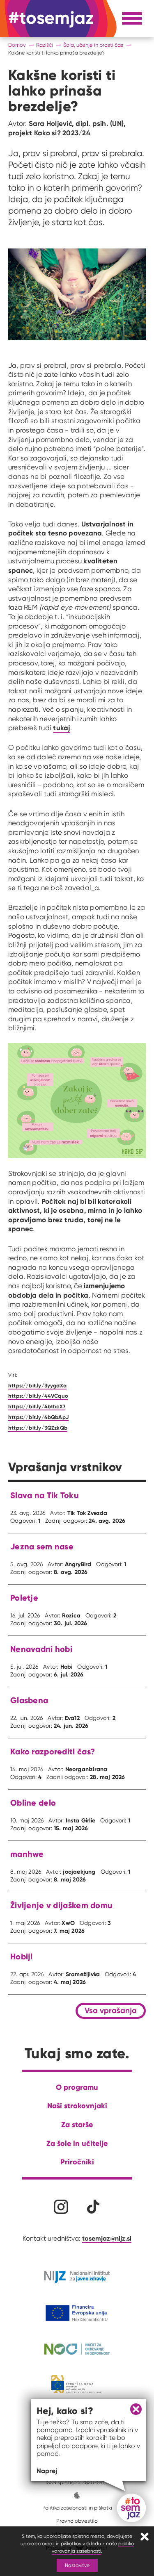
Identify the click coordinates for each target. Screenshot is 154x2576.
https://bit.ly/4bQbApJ (38, 1417)
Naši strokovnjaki (77, 2106)
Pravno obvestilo (77, 2521)
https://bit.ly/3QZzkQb (38, 1428)
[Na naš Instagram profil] (61, 2207)
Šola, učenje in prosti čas (93, 45)
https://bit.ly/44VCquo (38, 1396)
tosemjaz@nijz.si (107, 2238)
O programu (77, 2087)
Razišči (45, 45)
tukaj (61, 728)
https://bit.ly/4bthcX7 (37, 1406)
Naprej (47, 2471)
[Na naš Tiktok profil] (93, 2207)
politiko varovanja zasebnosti (93, 2547)
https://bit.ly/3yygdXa (37, 1385)
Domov (17, 45)
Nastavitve (77, 2565)
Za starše (77, 2124)
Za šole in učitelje (77, 2143)
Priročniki (77, 2162)
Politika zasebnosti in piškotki (77, 2508)
